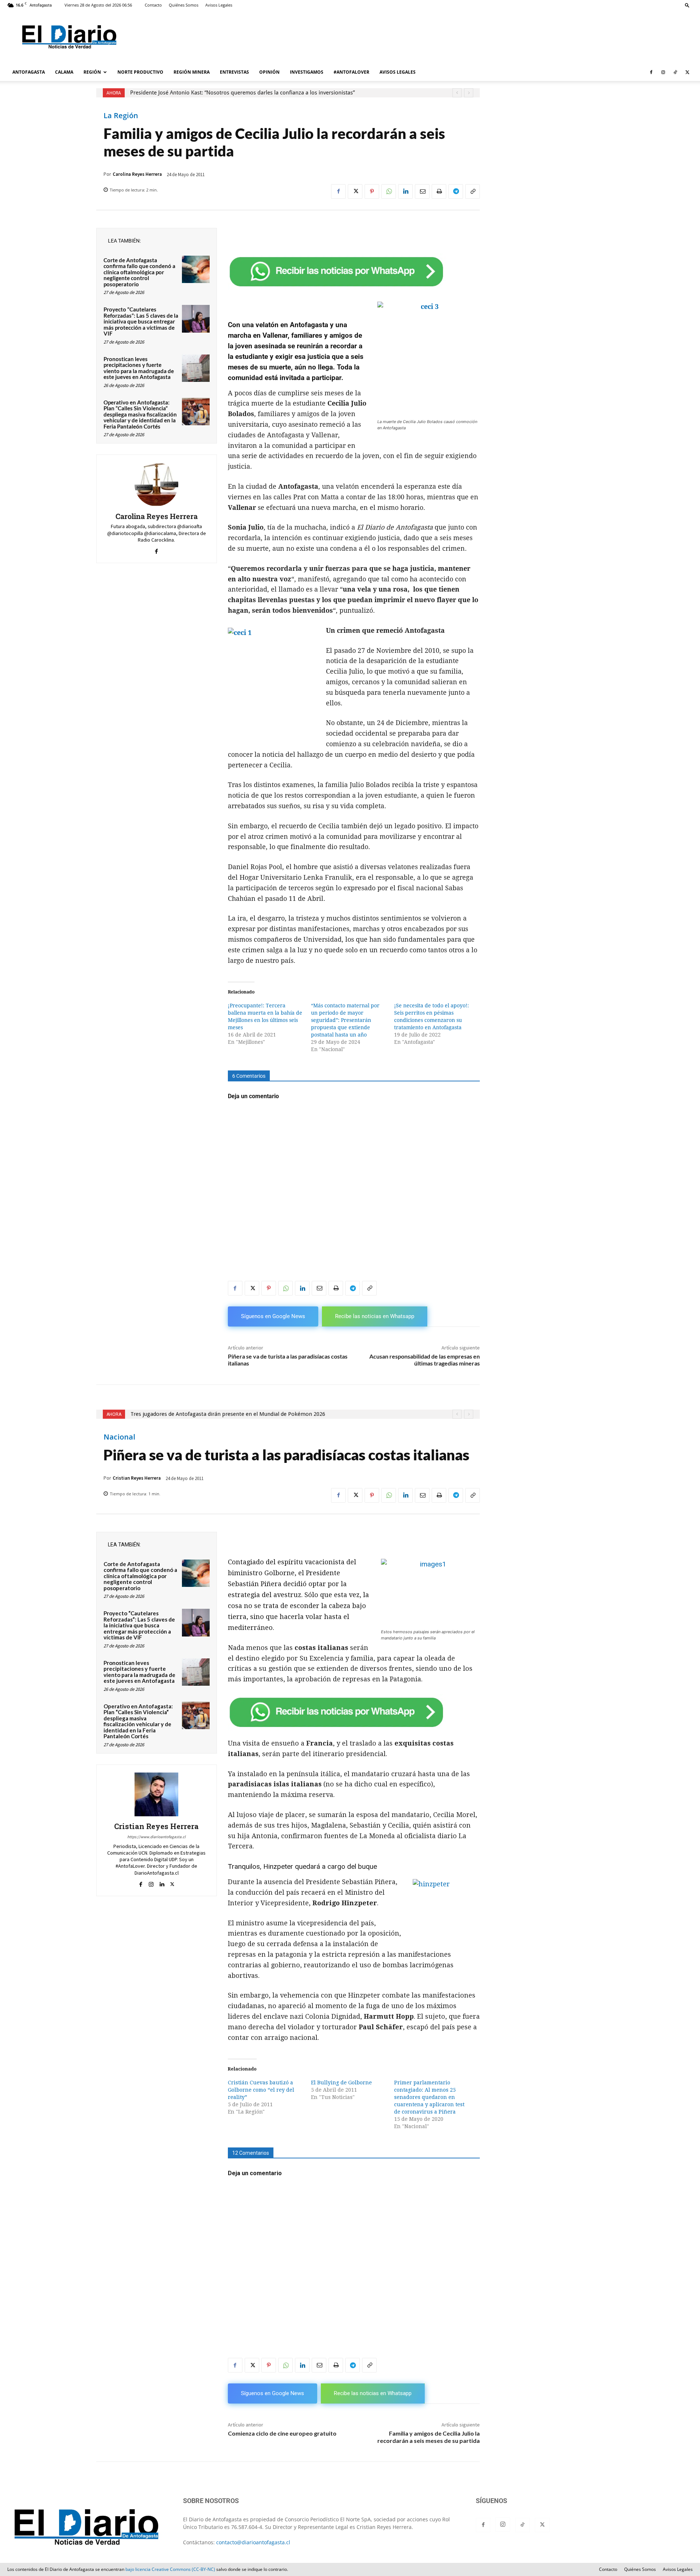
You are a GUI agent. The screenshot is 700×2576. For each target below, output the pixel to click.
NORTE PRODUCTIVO (140, 72)
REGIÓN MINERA (192, 72)
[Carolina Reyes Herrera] (156, 484)
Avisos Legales (219, 5)
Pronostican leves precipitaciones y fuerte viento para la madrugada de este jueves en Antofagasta (139, 368)
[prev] (457, 93)
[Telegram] (456, 191)
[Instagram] (663, 72)
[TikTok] (675, 72)
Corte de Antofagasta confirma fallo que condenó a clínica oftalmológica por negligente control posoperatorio (139, 272)
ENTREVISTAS (234, 72)
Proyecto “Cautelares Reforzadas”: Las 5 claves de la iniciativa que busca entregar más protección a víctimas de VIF (141, 321)
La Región (121, 116)
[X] (687, 72)
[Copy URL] (472, 191)
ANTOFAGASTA (29, 72)
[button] (687, 5)
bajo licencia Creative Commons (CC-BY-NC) (170, 2569)
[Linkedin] (405, 191)
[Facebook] (651, 72)
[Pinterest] (372, 191)
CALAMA (64, 72)
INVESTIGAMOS (307, 72)
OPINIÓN (269, 72)
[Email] (422, 191)
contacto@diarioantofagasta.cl (253, 2542)
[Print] (439, 191)
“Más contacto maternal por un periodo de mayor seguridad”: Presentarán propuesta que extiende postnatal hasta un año (345, 1020)
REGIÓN (92, 72)
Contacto (153, 5)
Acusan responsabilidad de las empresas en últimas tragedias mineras (425, 1360)
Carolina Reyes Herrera (137, 174)
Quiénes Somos (184, 5)
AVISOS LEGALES (398, 72)
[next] (469, 93)
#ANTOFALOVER (351, 72)
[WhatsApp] (389, 191)
